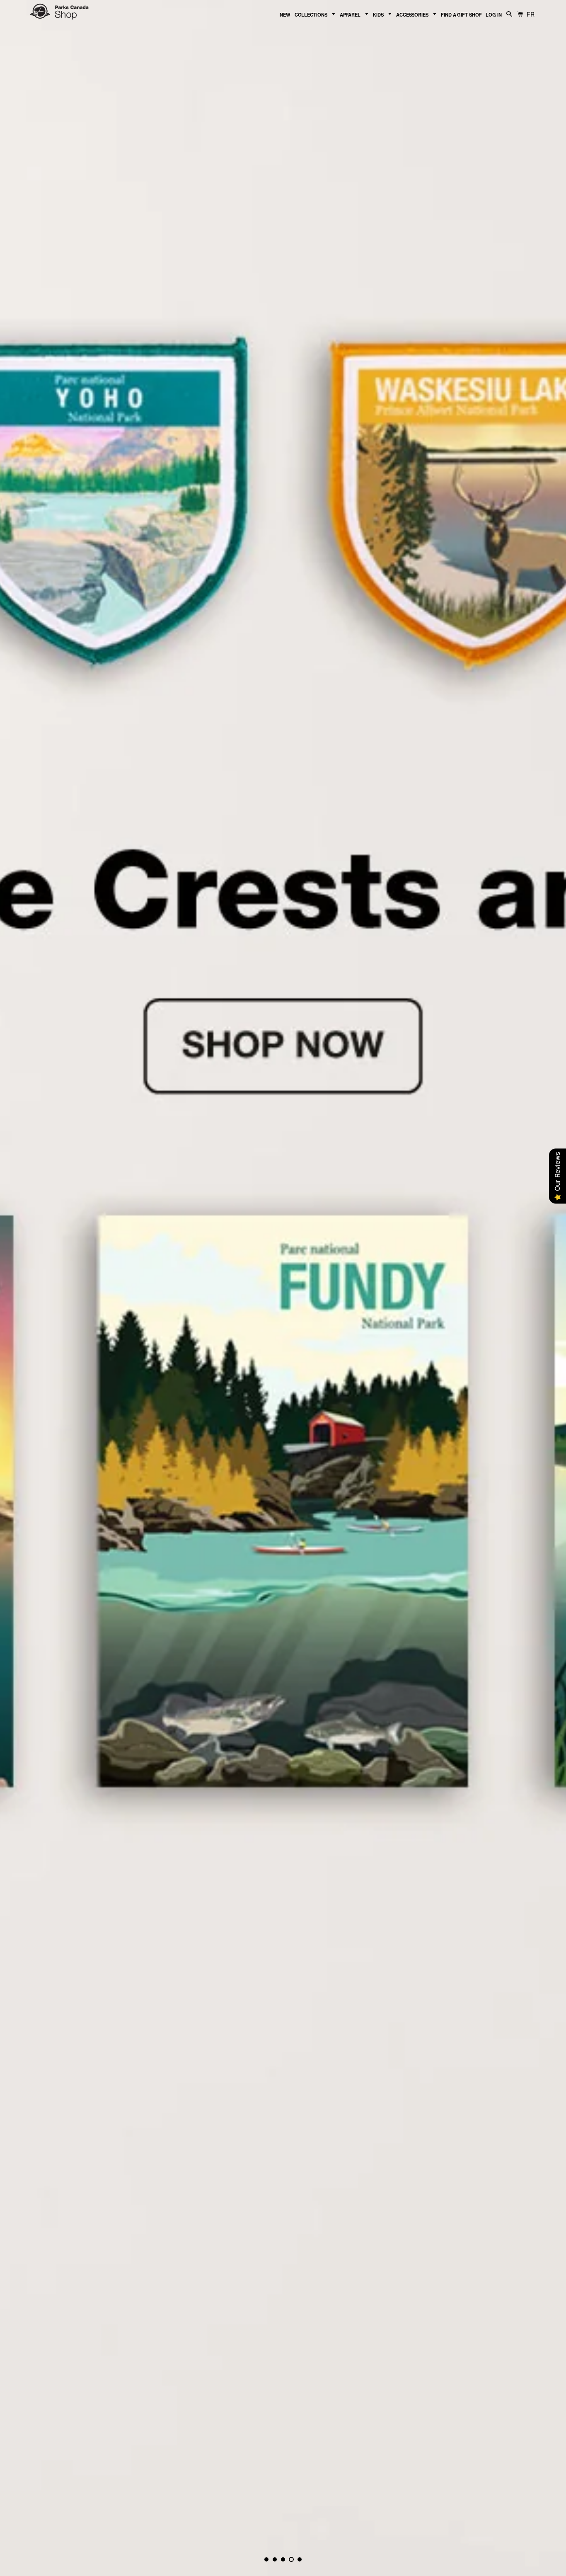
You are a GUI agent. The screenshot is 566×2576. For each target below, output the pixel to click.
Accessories (413, 15)
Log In (493, 15)
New (285, 15)
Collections (312, 15)
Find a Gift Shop (461, 15)
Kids (379, 15)
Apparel (351, 15)
